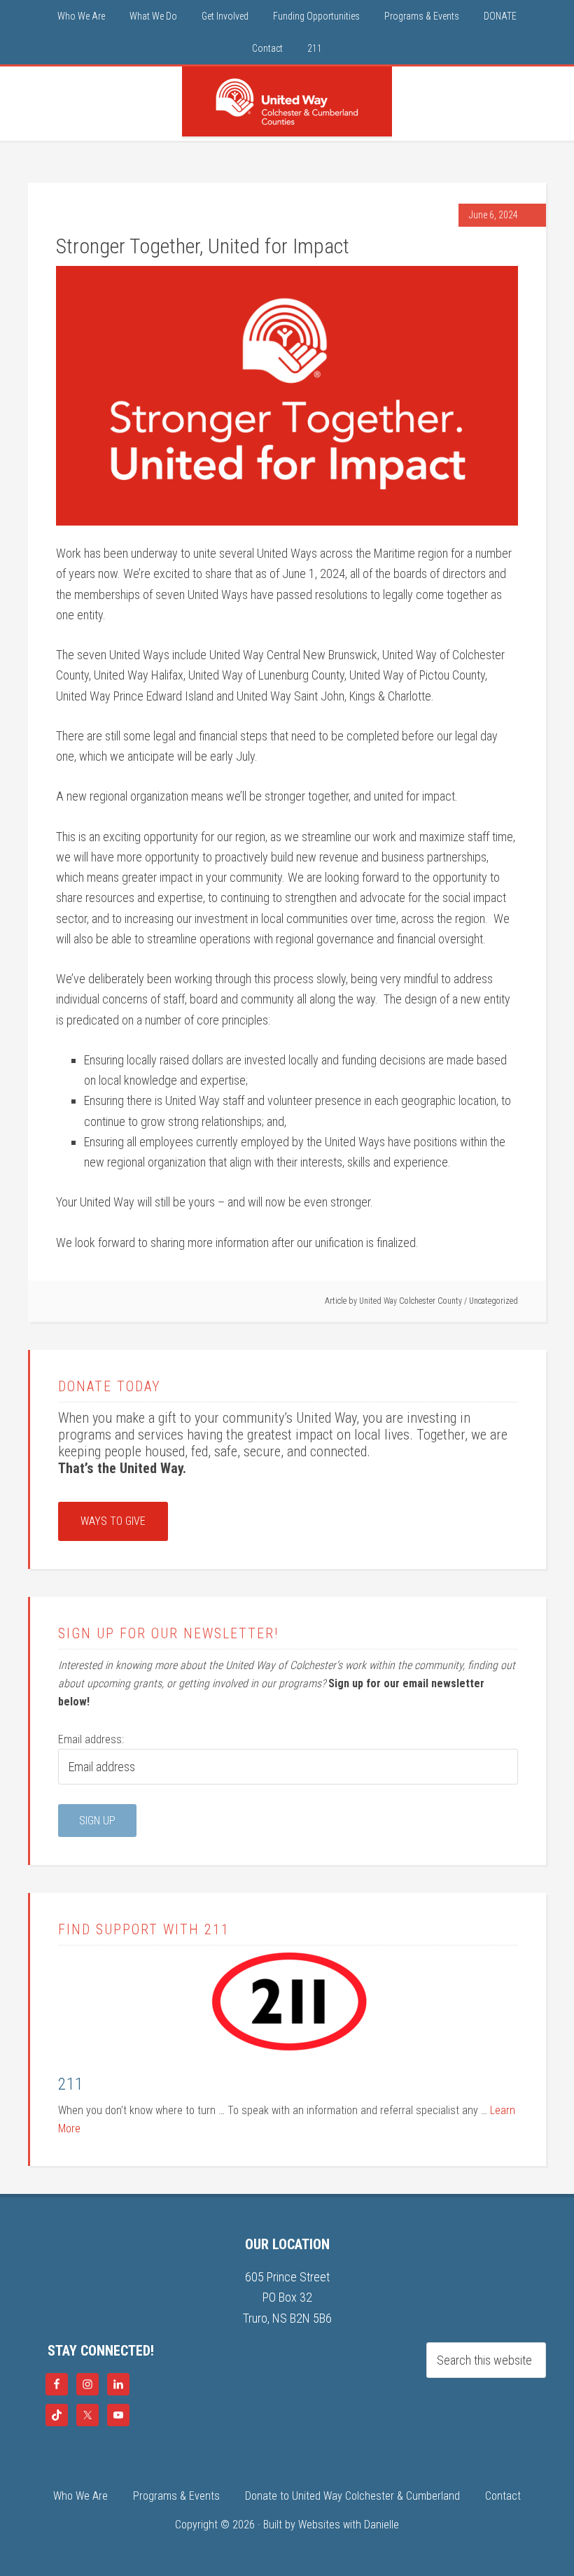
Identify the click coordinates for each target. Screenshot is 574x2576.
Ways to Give (113, 1521)
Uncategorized (493, 1301)
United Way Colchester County (287, 101)
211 (71, 2084)
